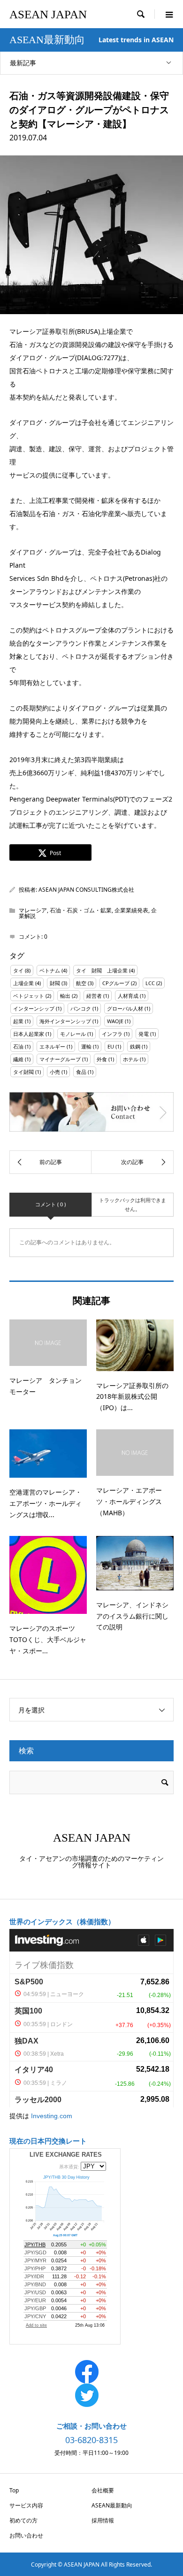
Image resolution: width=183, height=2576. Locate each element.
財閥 (55, 983)
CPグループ (116, 983)
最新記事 (23, 63)
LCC (150, 983)
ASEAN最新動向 (112, 2505)
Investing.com (52, 2116)
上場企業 (23, 983)
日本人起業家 (29, 1034)
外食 (102, 1059)
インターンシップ (34, 1008)
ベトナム (50, 970)
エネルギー (52, 1046)
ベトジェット (29, 996)
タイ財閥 (23, 1072)
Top (14, 2490)
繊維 (18, 1059)
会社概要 (103, 2490)
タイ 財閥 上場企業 (102, 970)
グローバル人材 (125, 1008)
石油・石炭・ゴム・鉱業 (81, 910)
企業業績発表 (131, 910)
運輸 (86, 1046)
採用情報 (103, 2520)
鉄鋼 (135, 1046)
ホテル (131, 1059)
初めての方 (23, 2520)
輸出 (65, 996)
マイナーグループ (60, 1059)
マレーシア (33, 910)
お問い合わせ (26, 2535)
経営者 (94, 996)
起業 (18, 1021)
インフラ (112, 1034)
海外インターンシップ (65, 1021)
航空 (81, 983)
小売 (55, 1072)
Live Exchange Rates (66, 2155)
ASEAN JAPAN (48, 14)
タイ (18, 970)
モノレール (73, 1034)
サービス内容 (26, 2505)
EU (111, 1046)
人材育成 (128, 996)
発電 (144, 1034)
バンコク (81, 1008)
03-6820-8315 (91, 2440)
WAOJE (115, 1021)
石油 (18, 1046)
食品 (81, 1072)
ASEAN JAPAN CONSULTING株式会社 (86, 890)
